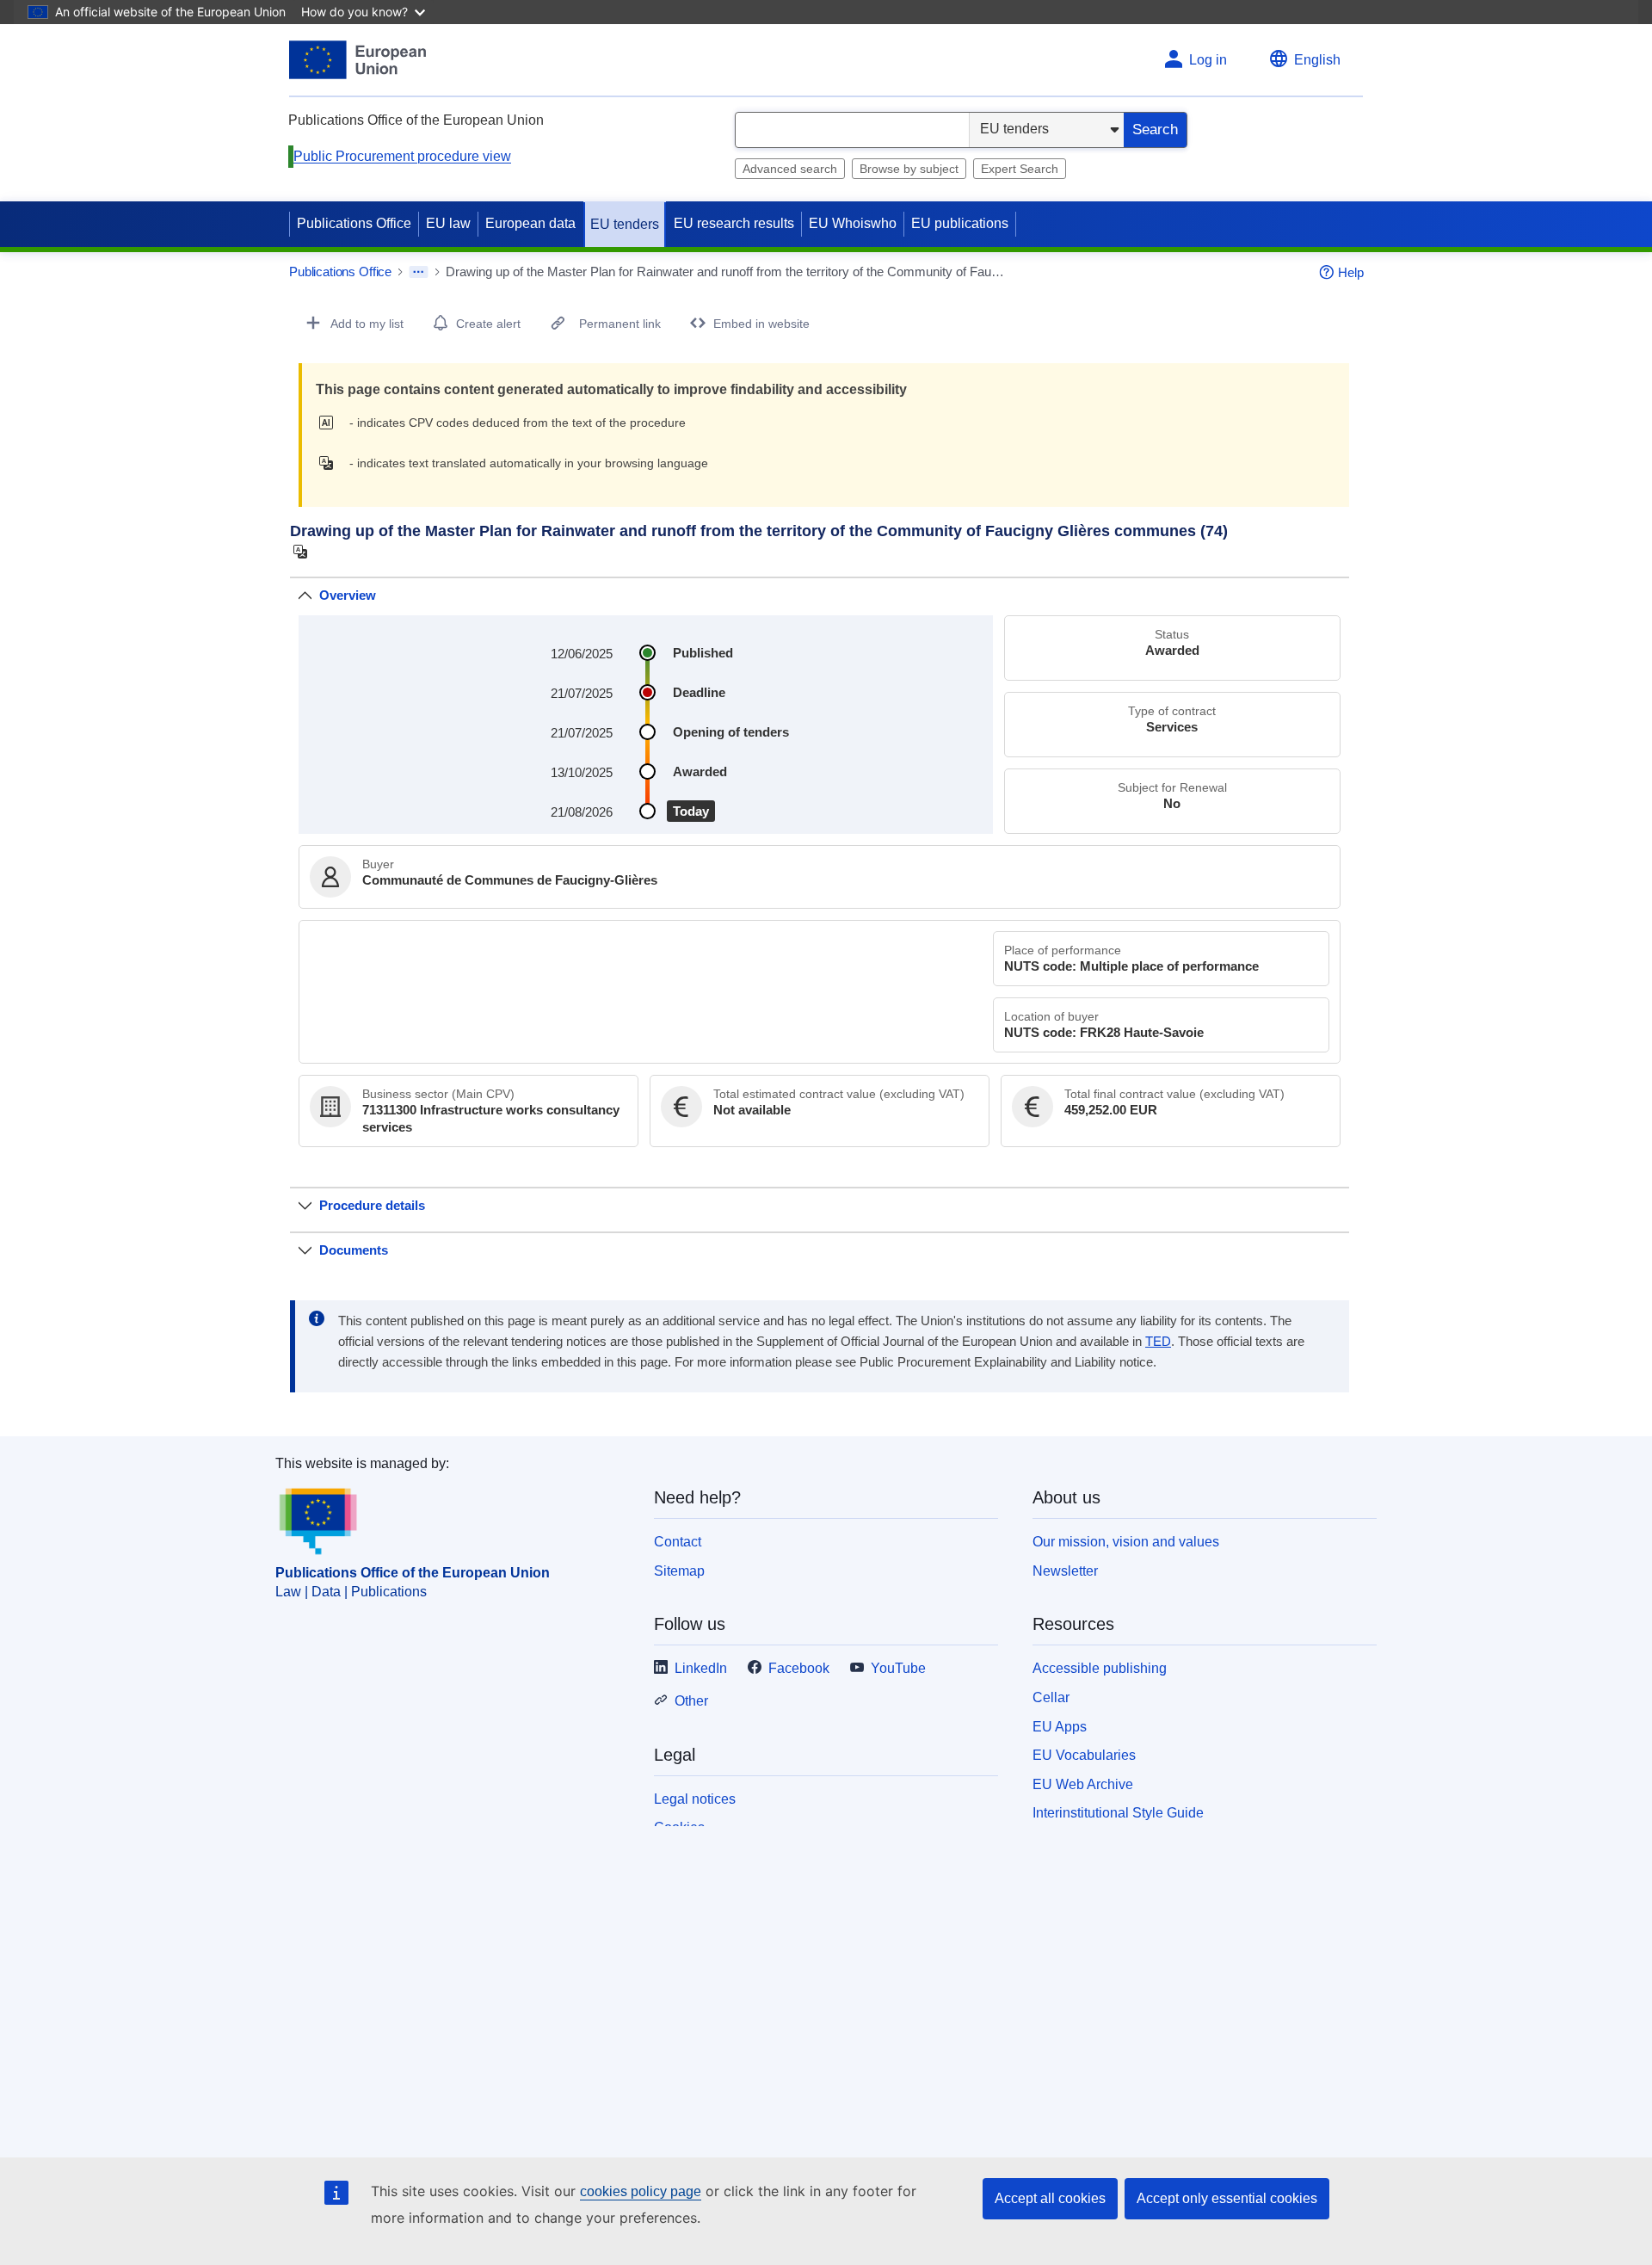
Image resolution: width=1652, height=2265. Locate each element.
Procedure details (372, 1205)
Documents (354, 1250)
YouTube (898, 1668)
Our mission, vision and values (1126, 1542)
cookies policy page (641, 2191)
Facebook (799, 1668)
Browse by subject (909, 169)
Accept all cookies (1050, 2198)
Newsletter (1065, 1571)
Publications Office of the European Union (413, 1573)
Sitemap (679, 1571)
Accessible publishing (1100, 1668)
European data (530, 223)
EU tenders (625, 224)
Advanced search (790, 169)
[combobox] (852, 130)
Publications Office (354, 223)
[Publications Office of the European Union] (358, 60)
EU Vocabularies (1084, 1755)
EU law (448, 223)
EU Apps (1060, 1727)
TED (1158, 1342)
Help (1351, 272)
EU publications (960, 223)
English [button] (1317, 60)
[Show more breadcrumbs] (419, 272)
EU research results (734, 223)
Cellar (1051, 1697)
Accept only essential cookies (1227, 2198)
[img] (331, 423)
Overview (348, 595)
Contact (678, 1542)
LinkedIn (701, 1668)
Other (691, 1701)
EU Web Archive (1083, 1784)
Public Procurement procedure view (402, 156)
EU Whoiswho (853, 223)
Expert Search (1020, 169)
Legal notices (695, 1799)
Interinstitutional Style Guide (1118, 1813)
